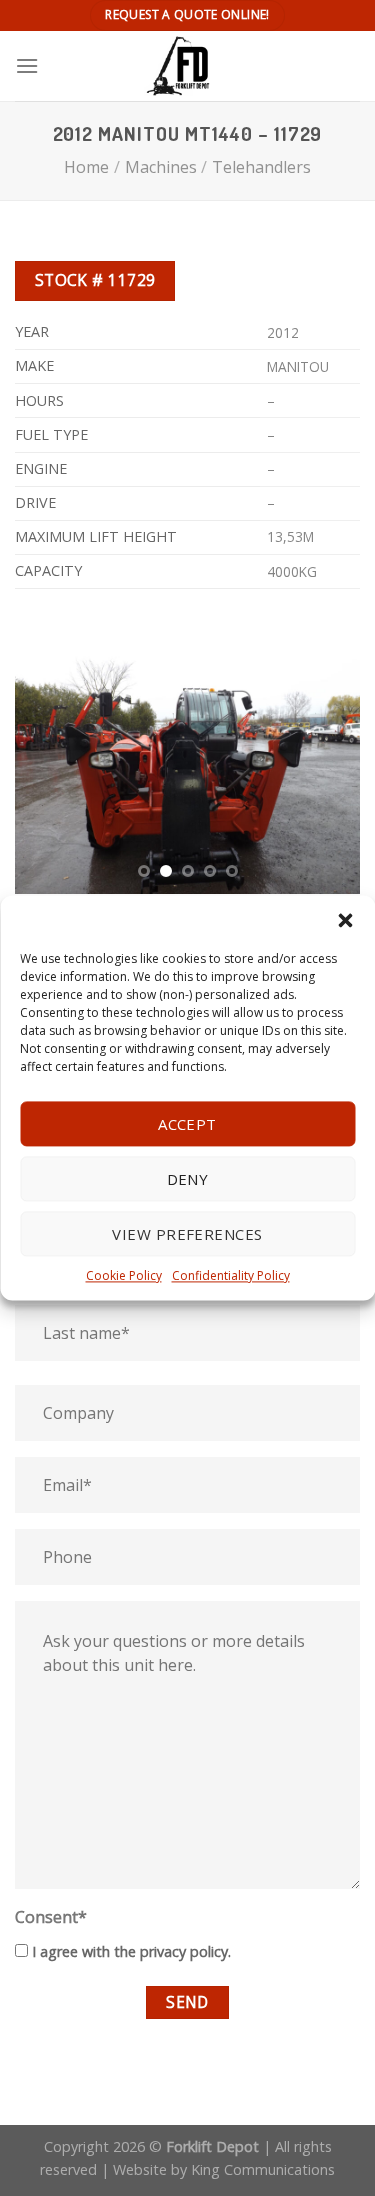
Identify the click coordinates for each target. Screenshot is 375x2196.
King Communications (263, 2169)
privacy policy (184, 1951)
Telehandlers (261, 167)
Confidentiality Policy (231, 1275)
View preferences (187, 1234)
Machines (161, 167)
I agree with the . (131, 1951)
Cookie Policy (124, 1275)
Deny (188, 1179)
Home (86, 167)
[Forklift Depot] (187, 66)
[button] (345, 920)
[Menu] (27, 65)
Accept (187, 1124)
